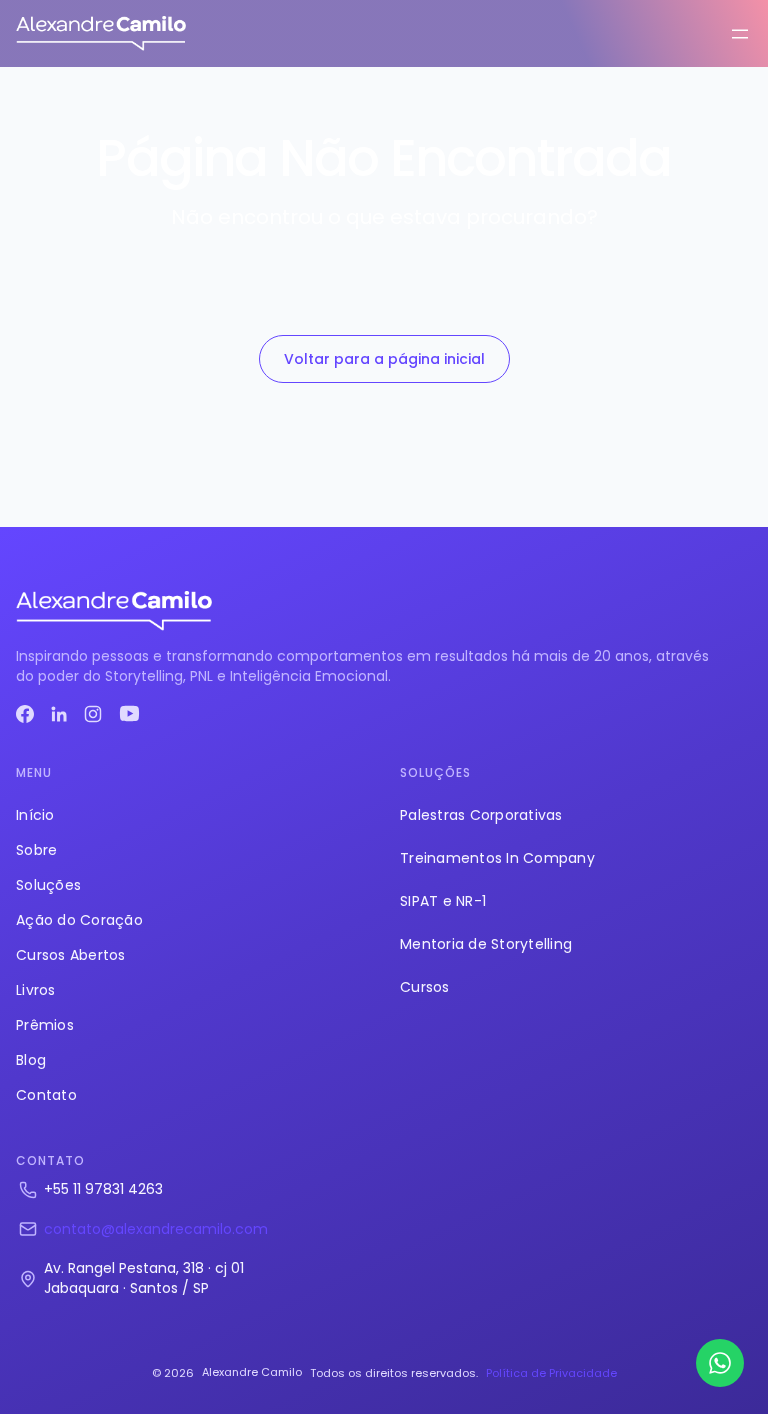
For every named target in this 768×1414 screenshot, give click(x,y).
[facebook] (25, 714)
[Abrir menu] (740, 34)
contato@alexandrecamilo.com (156, 1229)
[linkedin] (59, 714)
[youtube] (129, 713)
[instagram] (93, 714)
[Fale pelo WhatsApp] (720, 1363)
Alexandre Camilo (252, 1372)
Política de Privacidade (551, 1373)
